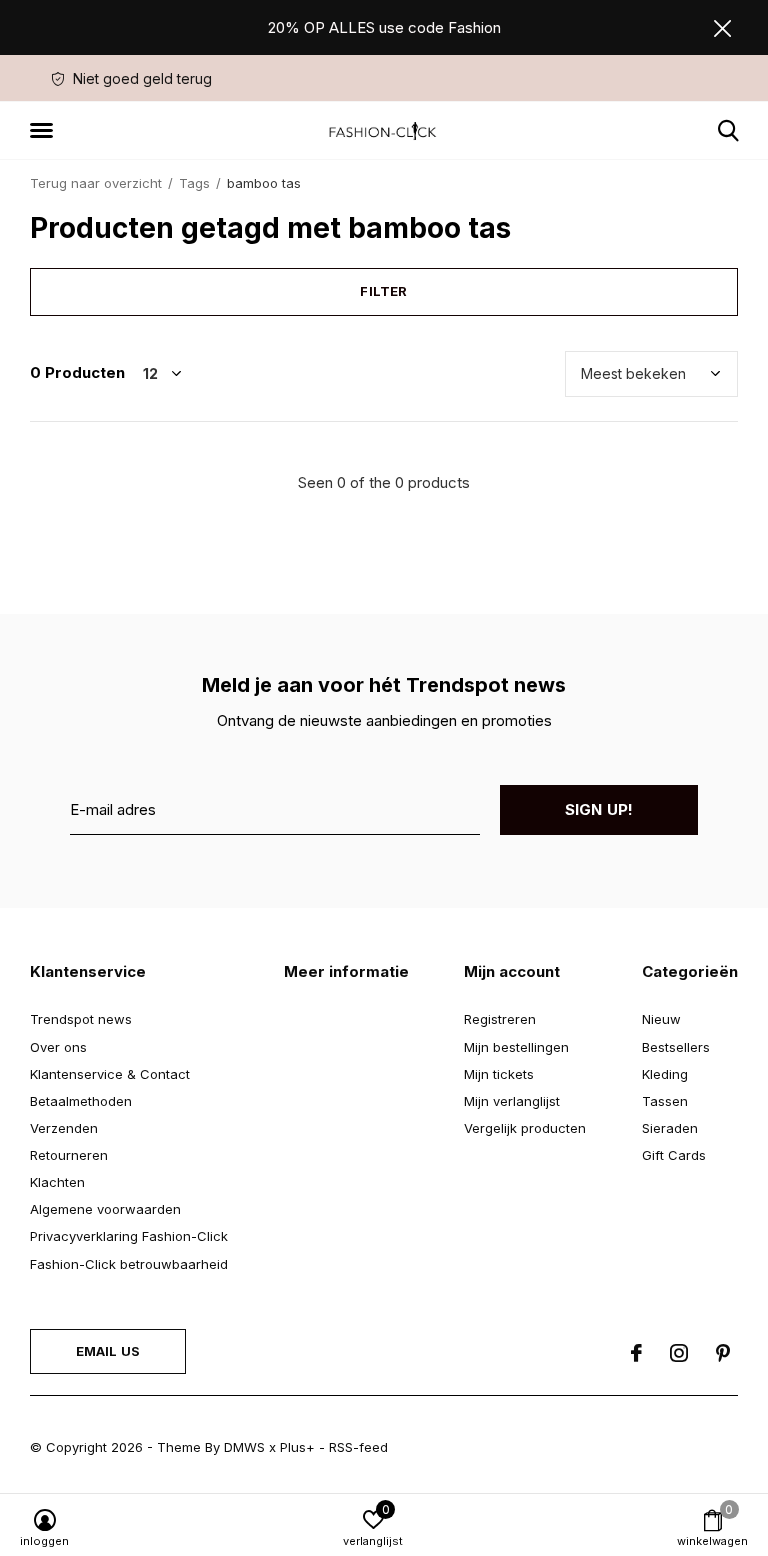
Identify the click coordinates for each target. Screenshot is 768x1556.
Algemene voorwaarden (105, 1209)
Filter (383, 291)
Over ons (58, 1047)
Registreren (500, 1019)
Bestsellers (676, 1047)
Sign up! (599, 809)
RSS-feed (358, 1447)
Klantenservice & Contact (110, 1074)
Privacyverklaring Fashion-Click (129, 1236)
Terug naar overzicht (96, 183)
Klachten (57, 1182)
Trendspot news (81, 1019)
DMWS (244, 1447)
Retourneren (69, 1155)
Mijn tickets (499, 1074)
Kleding (665, 1074)
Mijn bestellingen (516, 1047)
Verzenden (64, 1128)
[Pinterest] (723, 1353)
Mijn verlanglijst (512, 1101)
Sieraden (670, 1128)
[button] (45, 131)
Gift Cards (674, 1155)
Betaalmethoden (81, 1101)
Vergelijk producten (525, 1128)
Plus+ (297, 1447)
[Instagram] (679, 1353)
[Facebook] (636, 1353)
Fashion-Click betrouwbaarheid (129, 1264)
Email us (108, 1351)
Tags (194, 183)
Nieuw (661, 1019)
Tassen (665, 1101)
